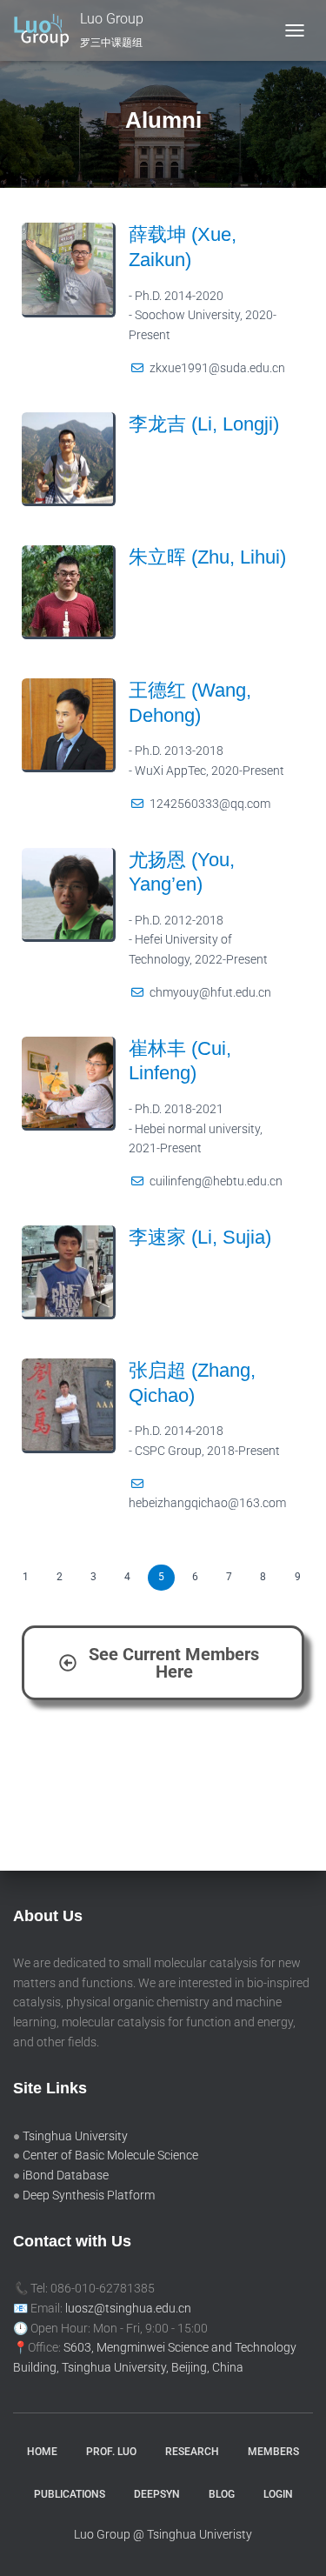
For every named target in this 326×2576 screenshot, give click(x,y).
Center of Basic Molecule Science (110, 2155)
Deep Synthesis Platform (89, 2195)
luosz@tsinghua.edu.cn (128, 2308)
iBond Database (66, 2175)
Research (192, 2452)
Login (278, 2494)
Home (42, 2452)
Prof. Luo (111, 2452)
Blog (222, 2494)
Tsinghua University (75, 2136)
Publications (70, 2494)
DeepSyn (157, 2494)
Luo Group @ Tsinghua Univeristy (163, 2534)
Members (273, 2452)
